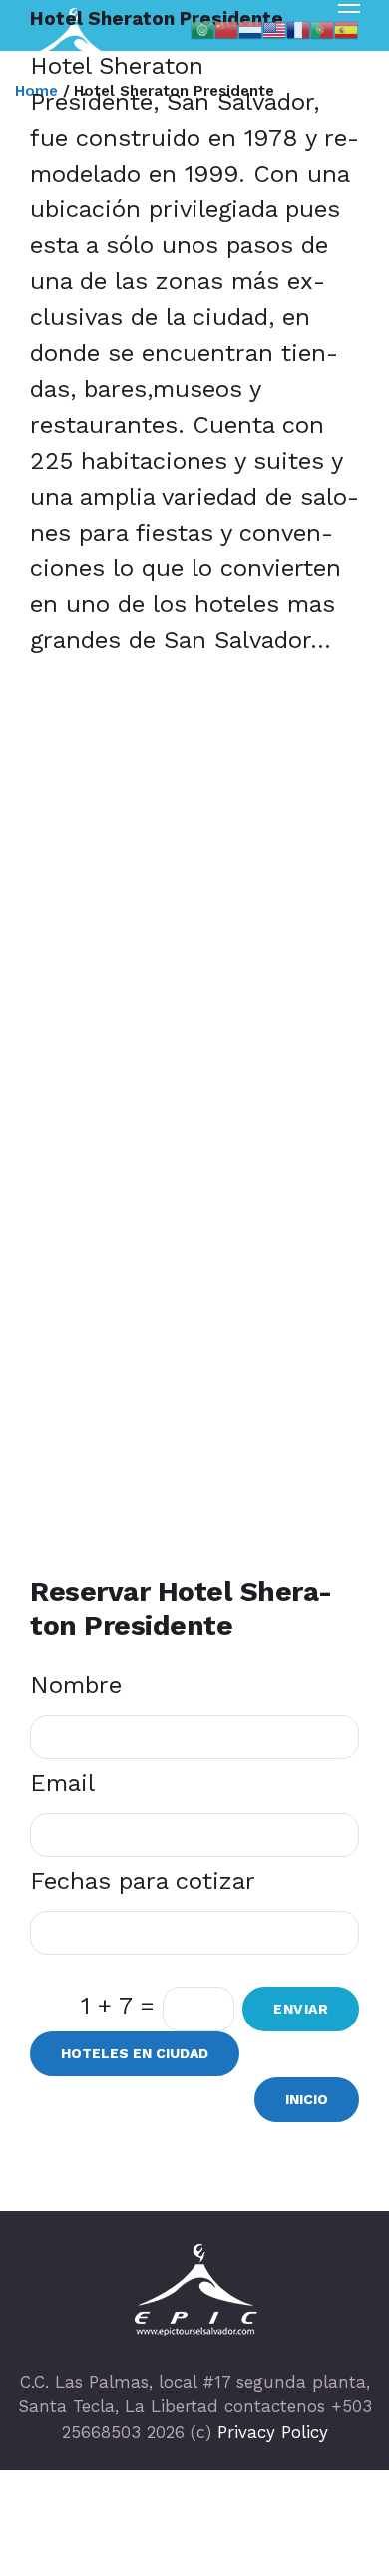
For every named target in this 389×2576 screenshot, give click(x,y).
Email (62, 1783)
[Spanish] (346, 28)
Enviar (301, 2009)
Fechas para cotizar (143, 1881)
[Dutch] (250, 28)
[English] (274, 28)
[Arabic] (202, 28)
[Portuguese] (322, 28)
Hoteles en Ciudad (135, 2053)
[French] (298, 28)
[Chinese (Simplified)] (226, 28)
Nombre (76, 1685)
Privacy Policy (273, 2432)
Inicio (307, 2099)
